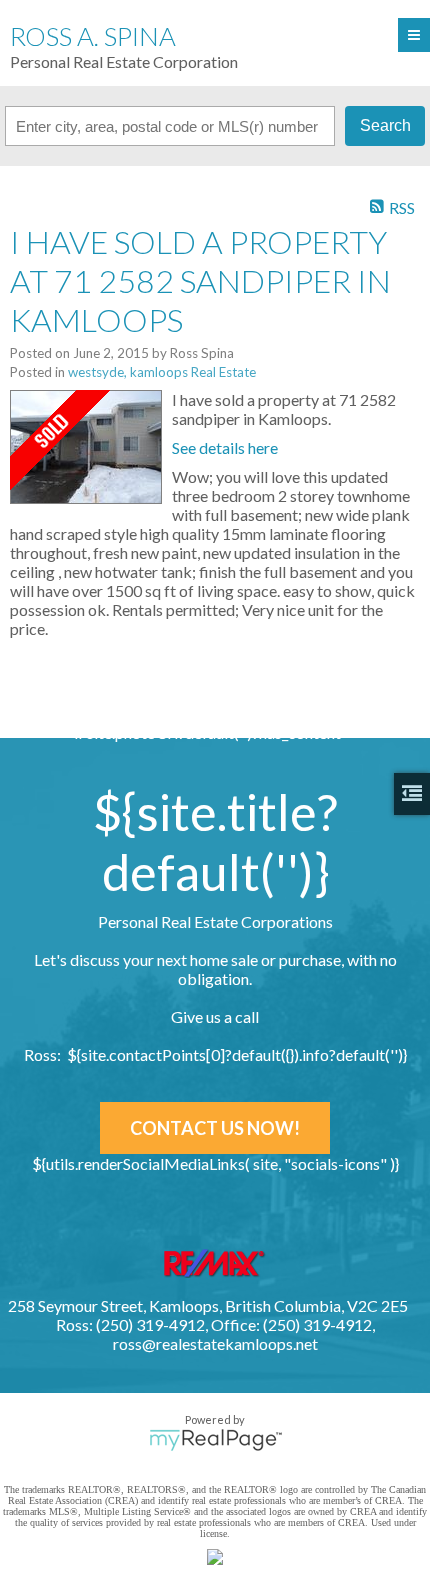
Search (385, 125)
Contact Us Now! (215, 1128)
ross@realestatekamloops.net (215, 1343)
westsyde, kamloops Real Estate (162, 372)
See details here (225, 447)
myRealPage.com (215, 1440)
